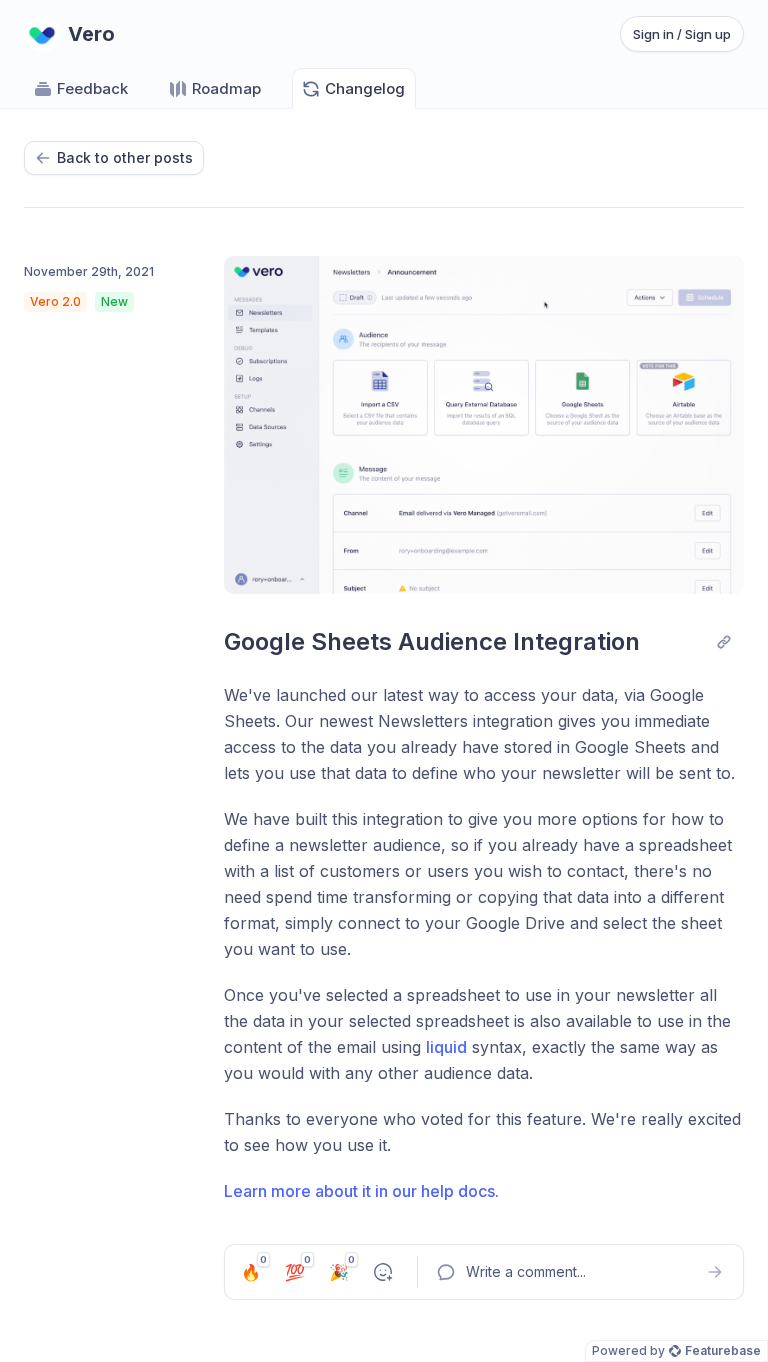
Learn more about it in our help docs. (361, 1191)
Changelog (365, 88)
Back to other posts (125, 157)
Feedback (92, 88)
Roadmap (226, 88)
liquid (446, 1047)
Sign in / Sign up (682, 34)
